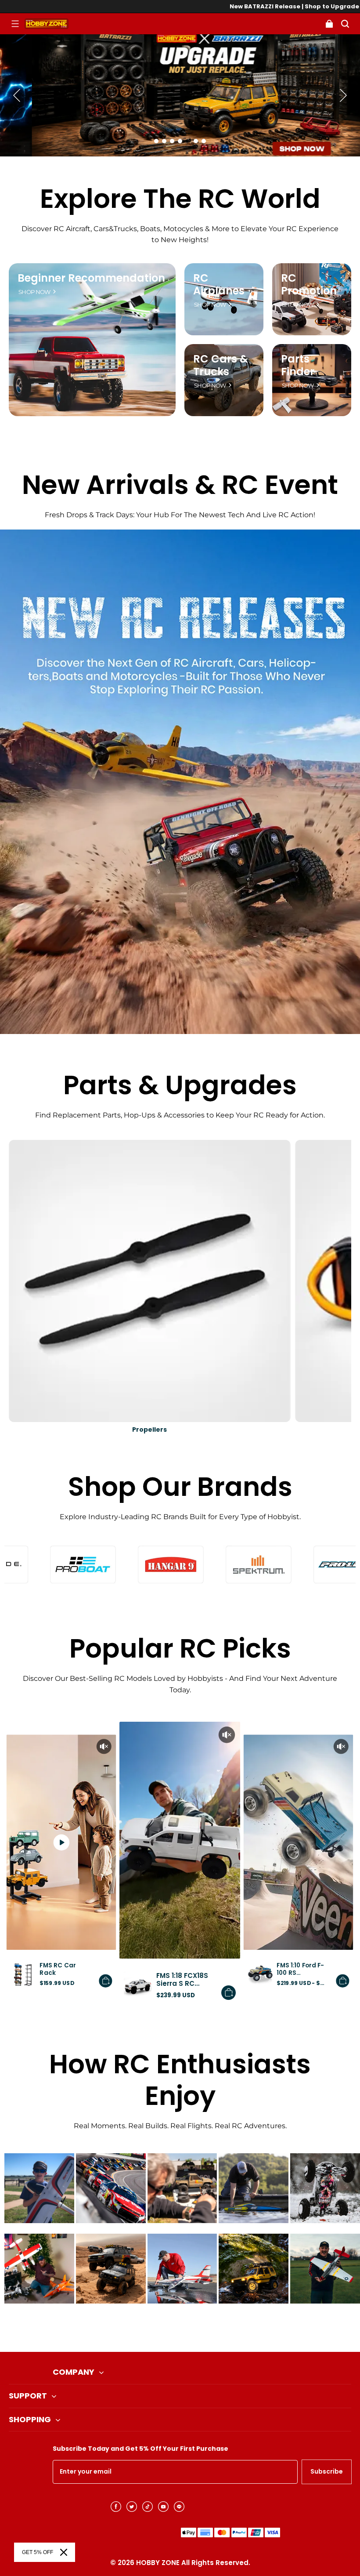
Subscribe (327, 2471)
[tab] (156, 141)
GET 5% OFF (38, 2552)
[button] (15, 24)
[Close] (64, 2552)
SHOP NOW (34, 292)
